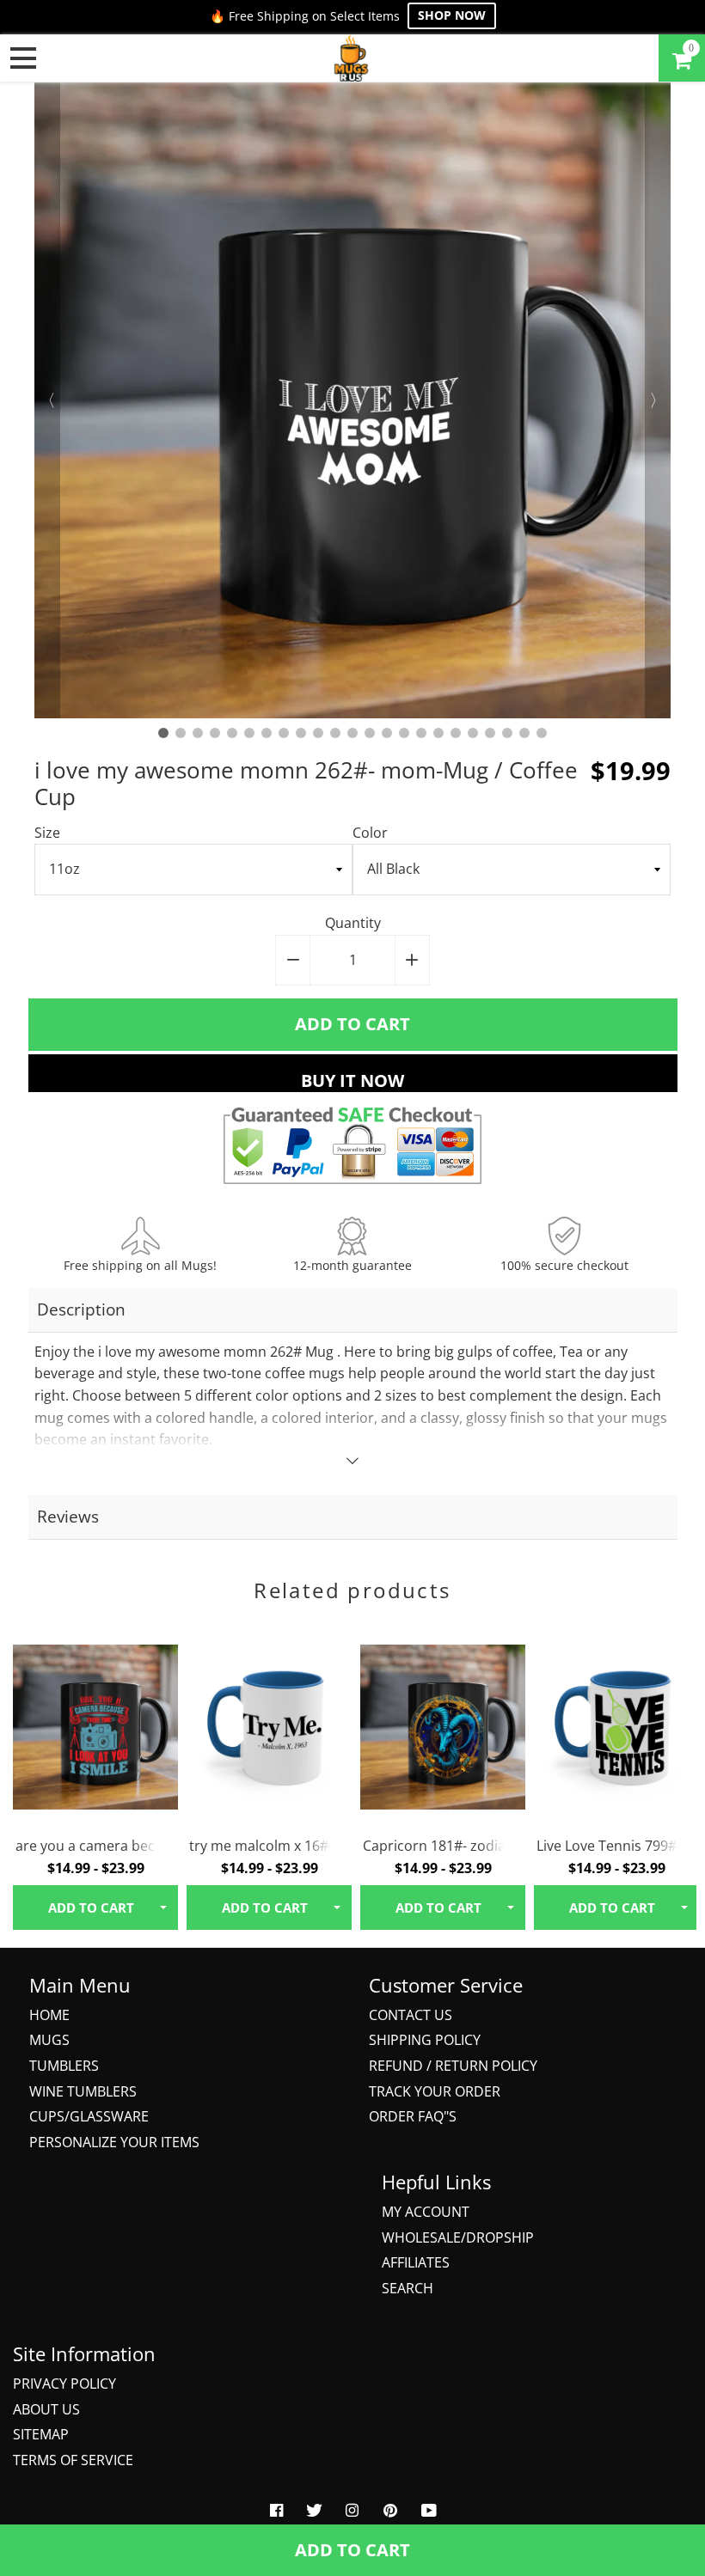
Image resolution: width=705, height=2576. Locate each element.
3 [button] (198, 733)
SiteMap (41, 2434)
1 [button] (163, 733)
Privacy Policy (64, 2384)
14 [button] (387, 733)
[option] (352, 400)
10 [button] (318, 733)
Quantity (353, 923)
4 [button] (215, 733)
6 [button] (249, 733)
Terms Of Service (73, 2460)
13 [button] (370, 733)
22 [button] (524, 733)
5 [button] (232, 733)
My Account (426, 2212)
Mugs (49, 2040)
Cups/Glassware (89, 2116)
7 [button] (267, 733)
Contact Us (411, 2015)
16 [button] (421, 733)
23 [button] (542, 733)
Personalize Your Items (114, 2142)
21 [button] (507, 733)
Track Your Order (435, 2091)
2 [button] (181, 733)
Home (49, 2015)
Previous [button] (47, 400)
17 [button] (438, 733)
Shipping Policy (425, 2040)
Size (47, 833)
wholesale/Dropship (458, 2237)
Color (370, 833)
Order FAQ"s (413, 2116)
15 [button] (404, 733)
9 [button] (301, 733)
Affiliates (416, 2262)
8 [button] (284, 733)
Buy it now (352, 1080)
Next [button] (658, 400)
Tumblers (64, 2066)
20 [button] (490, 733)
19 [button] (473, 733)
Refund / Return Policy (453, 2066)
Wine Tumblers (83, 2091)
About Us (46, 2409)
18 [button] (456, 733)
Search (408, 2288)
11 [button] (335, 733)
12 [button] (352, 733)
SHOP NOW (452, 15)
